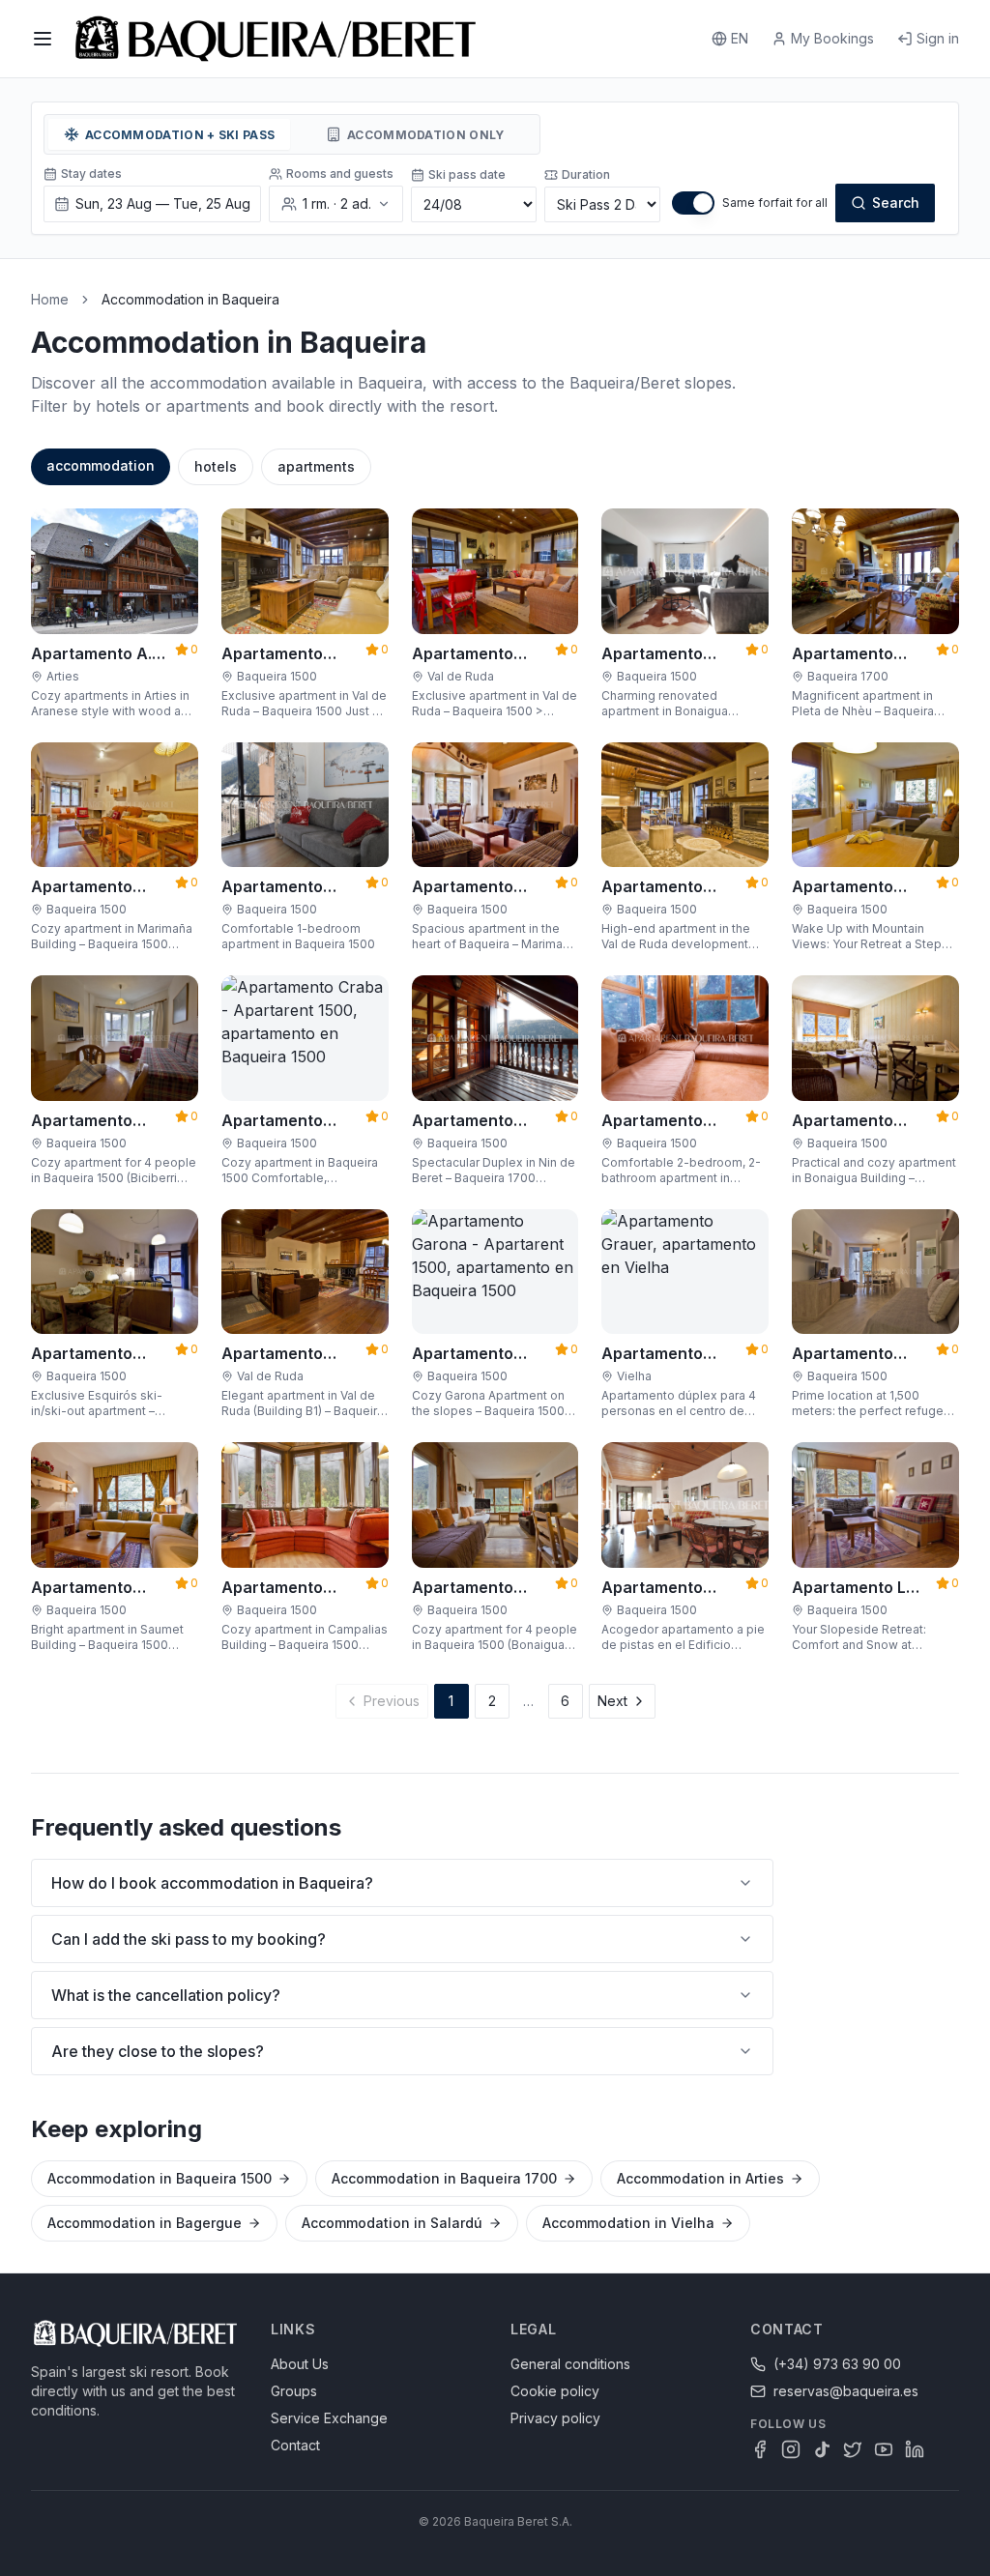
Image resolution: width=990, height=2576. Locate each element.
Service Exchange (329, 2418)
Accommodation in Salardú (392, 2223)
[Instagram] (791, 2449)
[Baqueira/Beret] (276, 39)
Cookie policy (555, 2391)
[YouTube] (884, 2449)
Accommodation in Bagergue (145, 2223)
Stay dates (91, 174)
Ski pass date (467, 174)
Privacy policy (555, 2418)
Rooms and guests (340, 174)
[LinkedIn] (915, 2449)
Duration (586, 174)
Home (50, 299)
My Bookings (832, 38)
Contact (295, 2445)
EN (740, 38)
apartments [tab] (316, 466)
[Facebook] (760, 2449)
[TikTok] (822, 2449)
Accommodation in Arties (700, 2178)
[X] (853, 2449)
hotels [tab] (216, 466)
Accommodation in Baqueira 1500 (160, 2178)
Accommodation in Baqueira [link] (190, 299)
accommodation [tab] (101, 465)
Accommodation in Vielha (628, 2223)
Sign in (938, 38)
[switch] (693, 203)
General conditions (570, 2364)
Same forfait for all (775, 203)
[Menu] (43, 39)
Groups (294, 2391)
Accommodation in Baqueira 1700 (444, 2178)
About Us (300, 2364)
